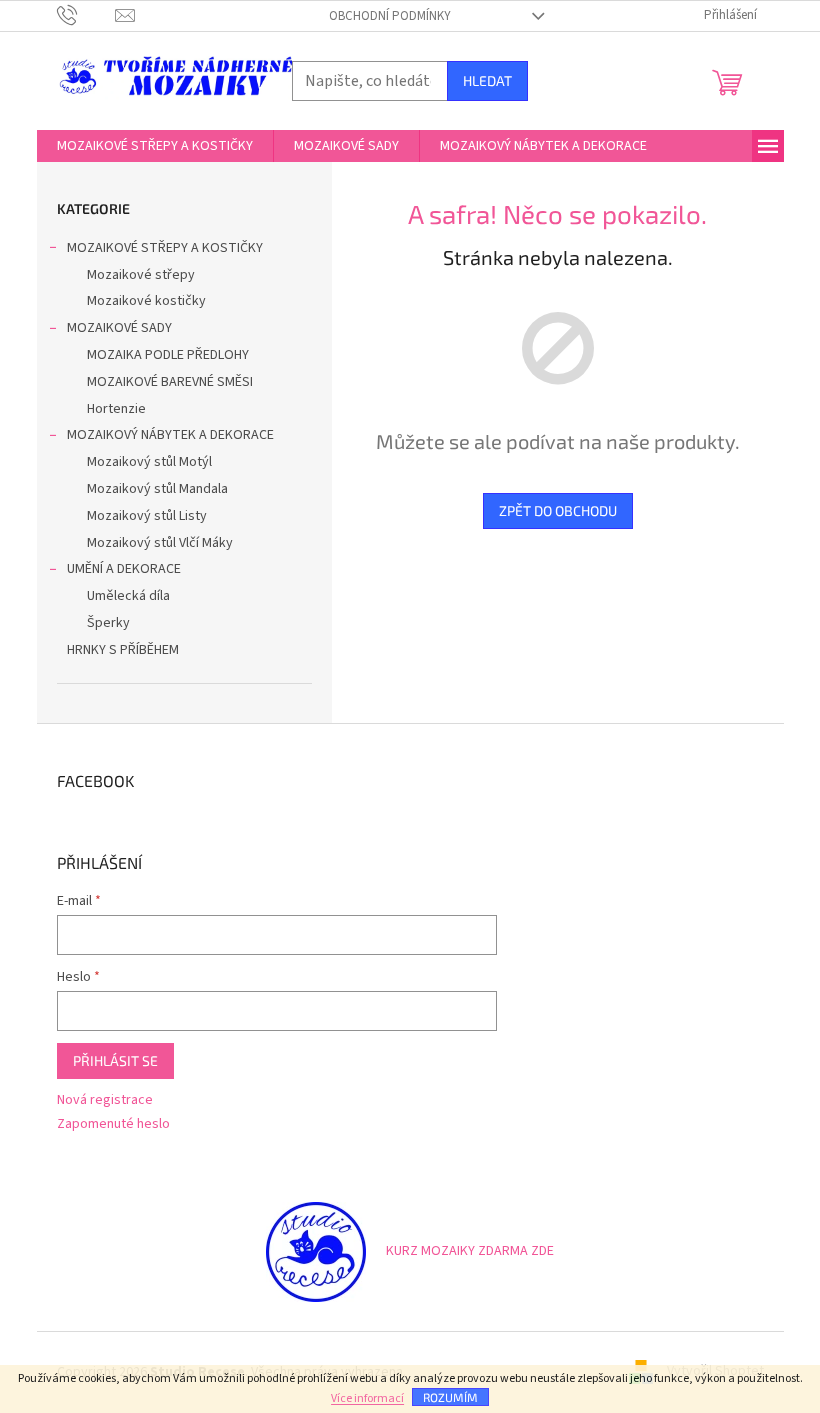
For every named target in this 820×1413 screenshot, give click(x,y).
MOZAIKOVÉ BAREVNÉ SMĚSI (170, 382)
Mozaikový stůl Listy (147, 516)
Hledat (487, 80)
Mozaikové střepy (141, 275)
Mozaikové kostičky (146, 301)
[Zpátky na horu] (316, 1251)
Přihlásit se (115, 1060)
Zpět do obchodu (558, 510)
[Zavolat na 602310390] (86, 15)
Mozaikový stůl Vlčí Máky (160, 543)
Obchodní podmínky (390, 16)
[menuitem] (155, 146)
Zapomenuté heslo (113, 1124)
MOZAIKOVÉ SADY (119, 328)
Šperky (108, 623)
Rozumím (450, 1397)
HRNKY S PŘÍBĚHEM (123, 650)
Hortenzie (116, 409)
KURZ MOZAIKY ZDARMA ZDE (470, 1251)
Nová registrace (105, 1100)
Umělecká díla (128, 596)
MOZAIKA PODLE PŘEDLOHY (168, 355)
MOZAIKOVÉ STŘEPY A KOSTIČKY (165, 248)
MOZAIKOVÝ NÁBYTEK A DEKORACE (170, 435)
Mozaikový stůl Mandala (157, 489)
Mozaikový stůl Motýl (149, 462)
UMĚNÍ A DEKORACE (124, 569)
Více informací (367, 1398)
